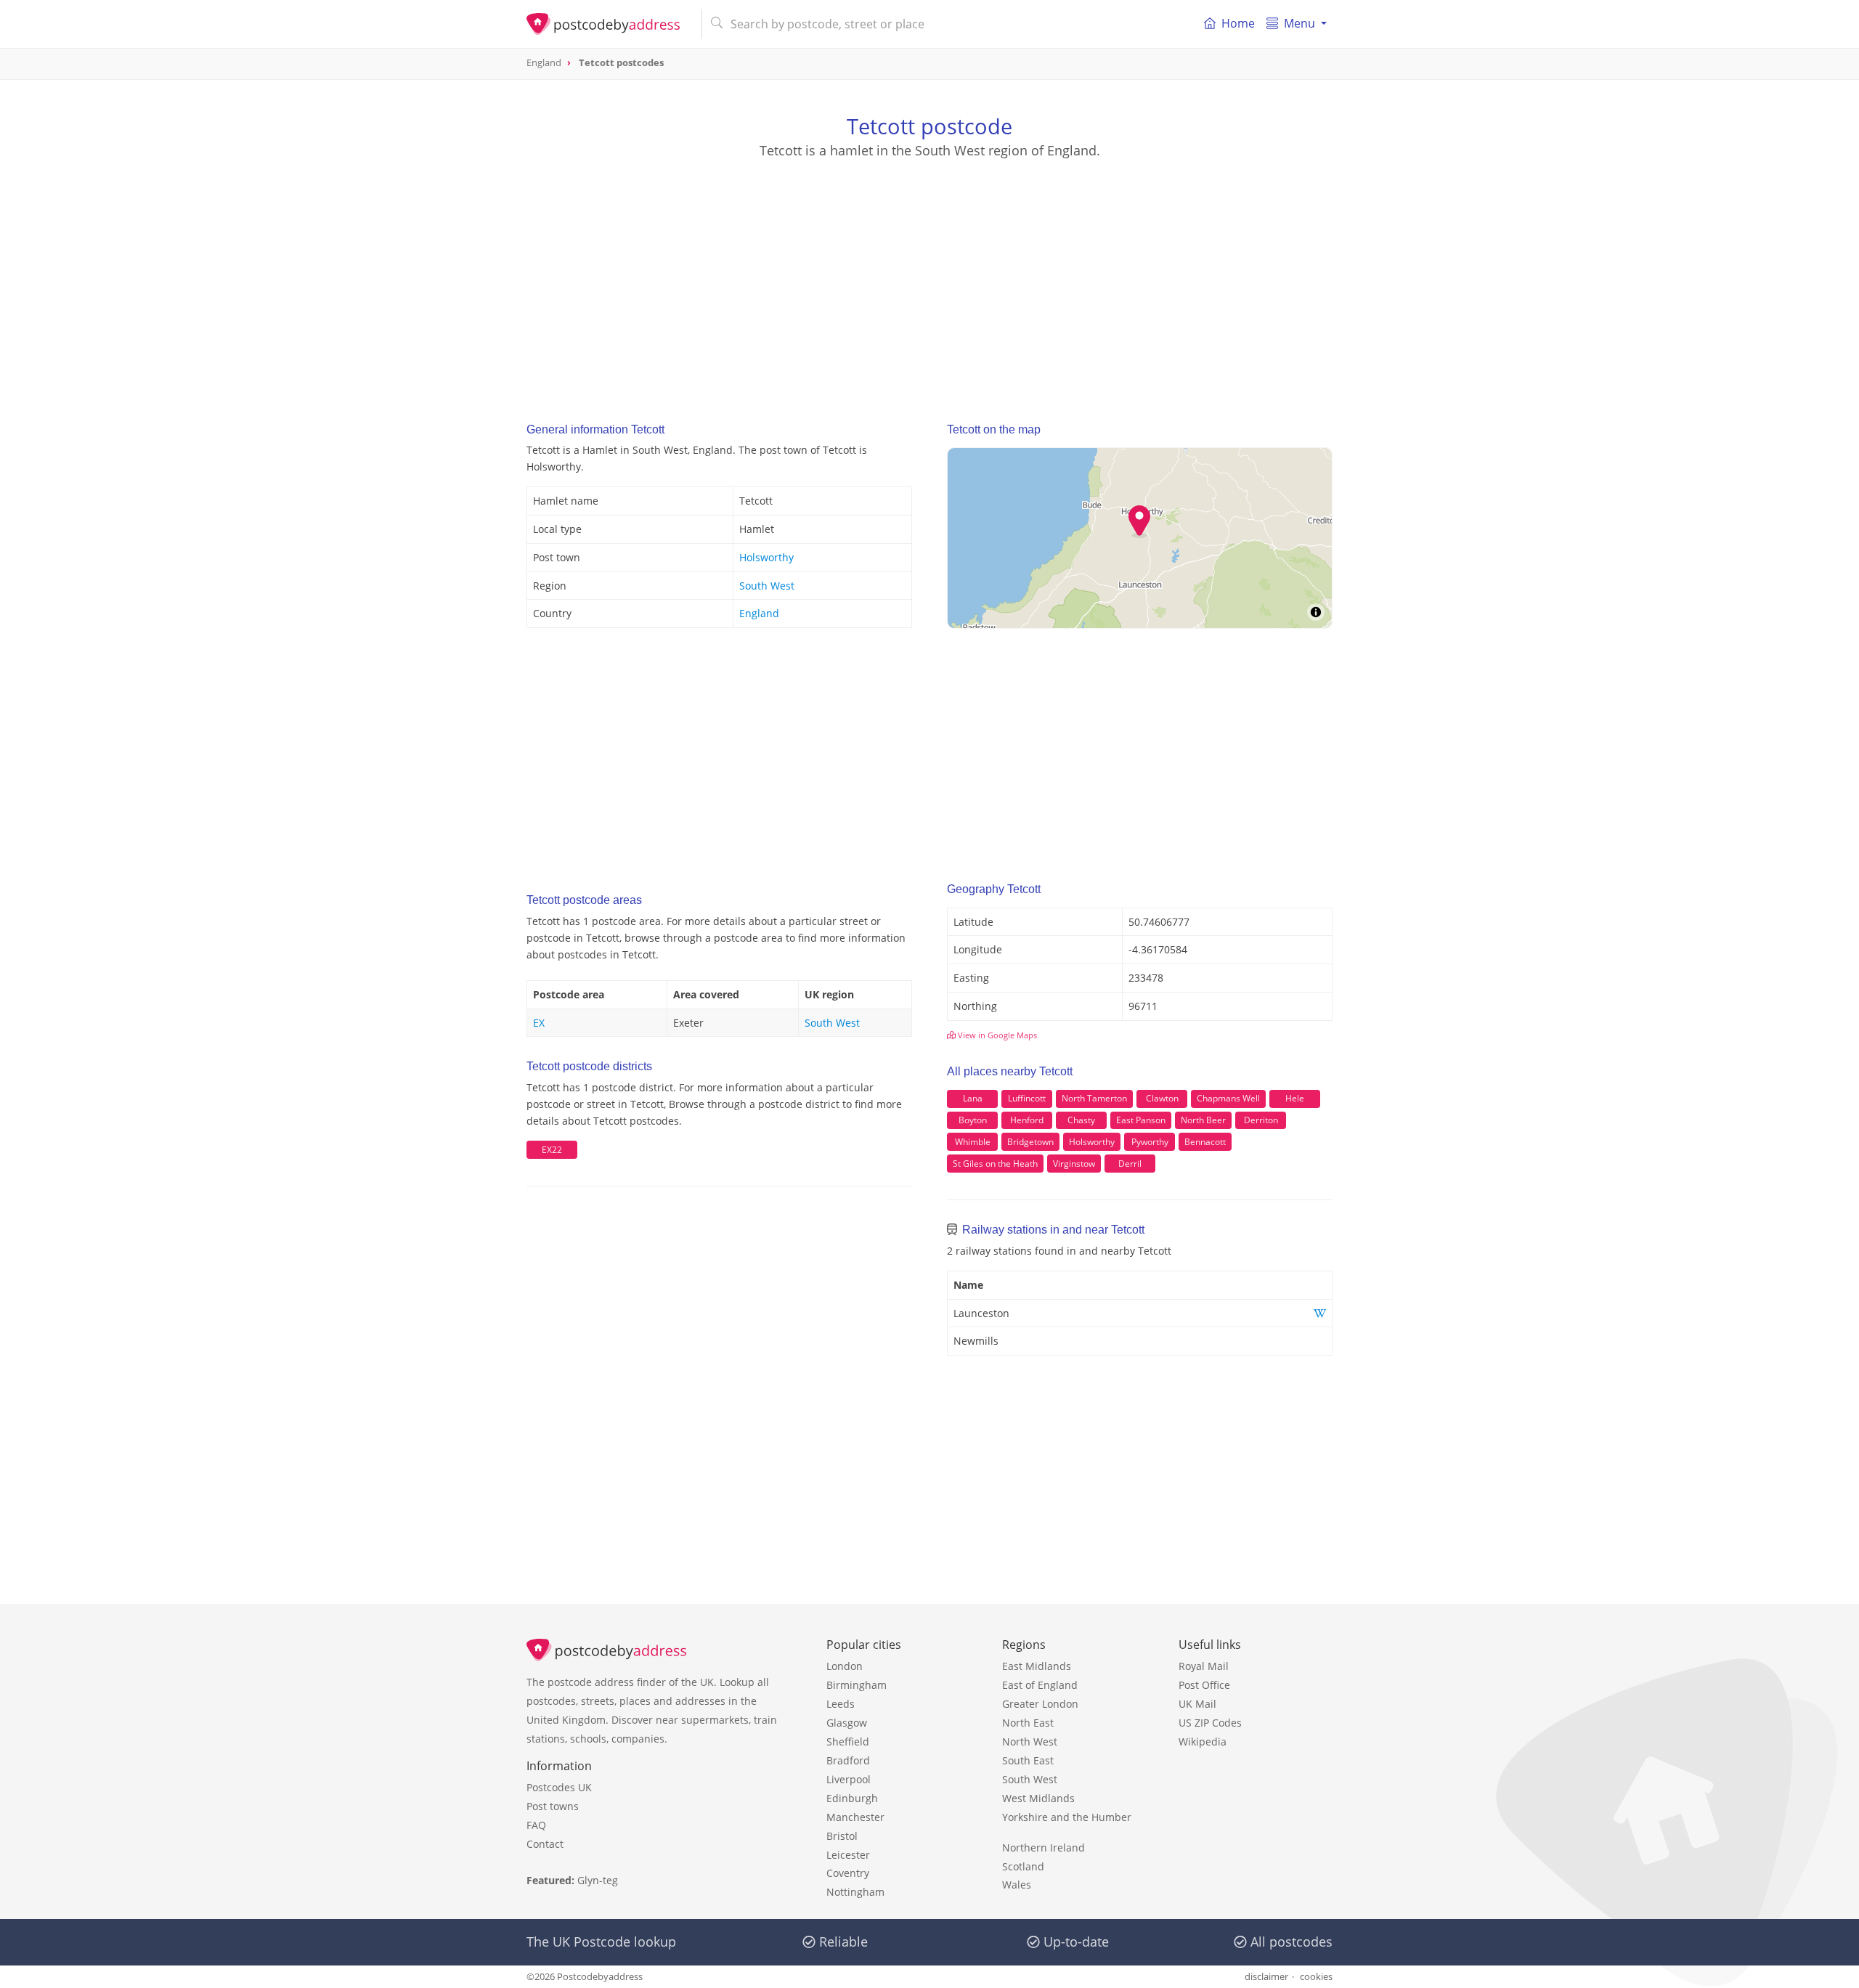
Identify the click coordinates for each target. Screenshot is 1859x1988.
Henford (1027, 1120)
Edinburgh (852, 1798)
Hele (1295, 1098)
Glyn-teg (598, 1880)
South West (767, 586)
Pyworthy (1150, 1142)
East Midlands (1037, 1666)
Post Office (1204, 1685)
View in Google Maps (996, 1035)
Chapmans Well (1228, 1098)
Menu (1299, 23)
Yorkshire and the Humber (1067, 1817)
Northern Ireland (1044, 1848)
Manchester (855, 1817)
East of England (1040, 1685)
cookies (1316, 1976)
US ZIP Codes (1210, 1723)
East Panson (1141, 1120)
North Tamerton (1094, 1098)
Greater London (1040, 1704)
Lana (973, 1098)
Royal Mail (1204, 1666)
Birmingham (857, 1685)
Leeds (841, 1704)
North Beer (1203, 1120)
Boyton (973, 1120)
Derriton (1261, 1120)
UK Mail (1197, 1704)
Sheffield (848, 1741)
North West (1030, 1741)
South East (1028, 1760)
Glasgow (847, 1723)
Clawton (1162, 1098)
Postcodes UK (559, 1787)
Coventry (848, 1873)
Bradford (848, 1760)
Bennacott (1205, 1142)
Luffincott (1027, 1098)
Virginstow (1074, 1164)
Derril (1130, 1164)
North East (1028, 1723)
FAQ (536, 1825)
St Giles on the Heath (995, 1164)
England (759, 613)
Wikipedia (1203, 1741)
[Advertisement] (929, 277)
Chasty (1081, 1120)
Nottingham (855, 1892)
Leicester (848, 1855)
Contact (545, 1844)
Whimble (973, 1142)
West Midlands (1038, 1798)
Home (1238, 23)
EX (539, 1023)
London (845, 1666)
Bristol (842, 1836)
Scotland (1023, 1866)
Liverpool (849, 1779)
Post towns (553, 1806)
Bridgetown (1030, 1142)
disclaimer (1266, 1976)
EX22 (552, 1150)
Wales (1017, 1885)
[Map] (1140, 538)
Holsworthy (766, 557)
